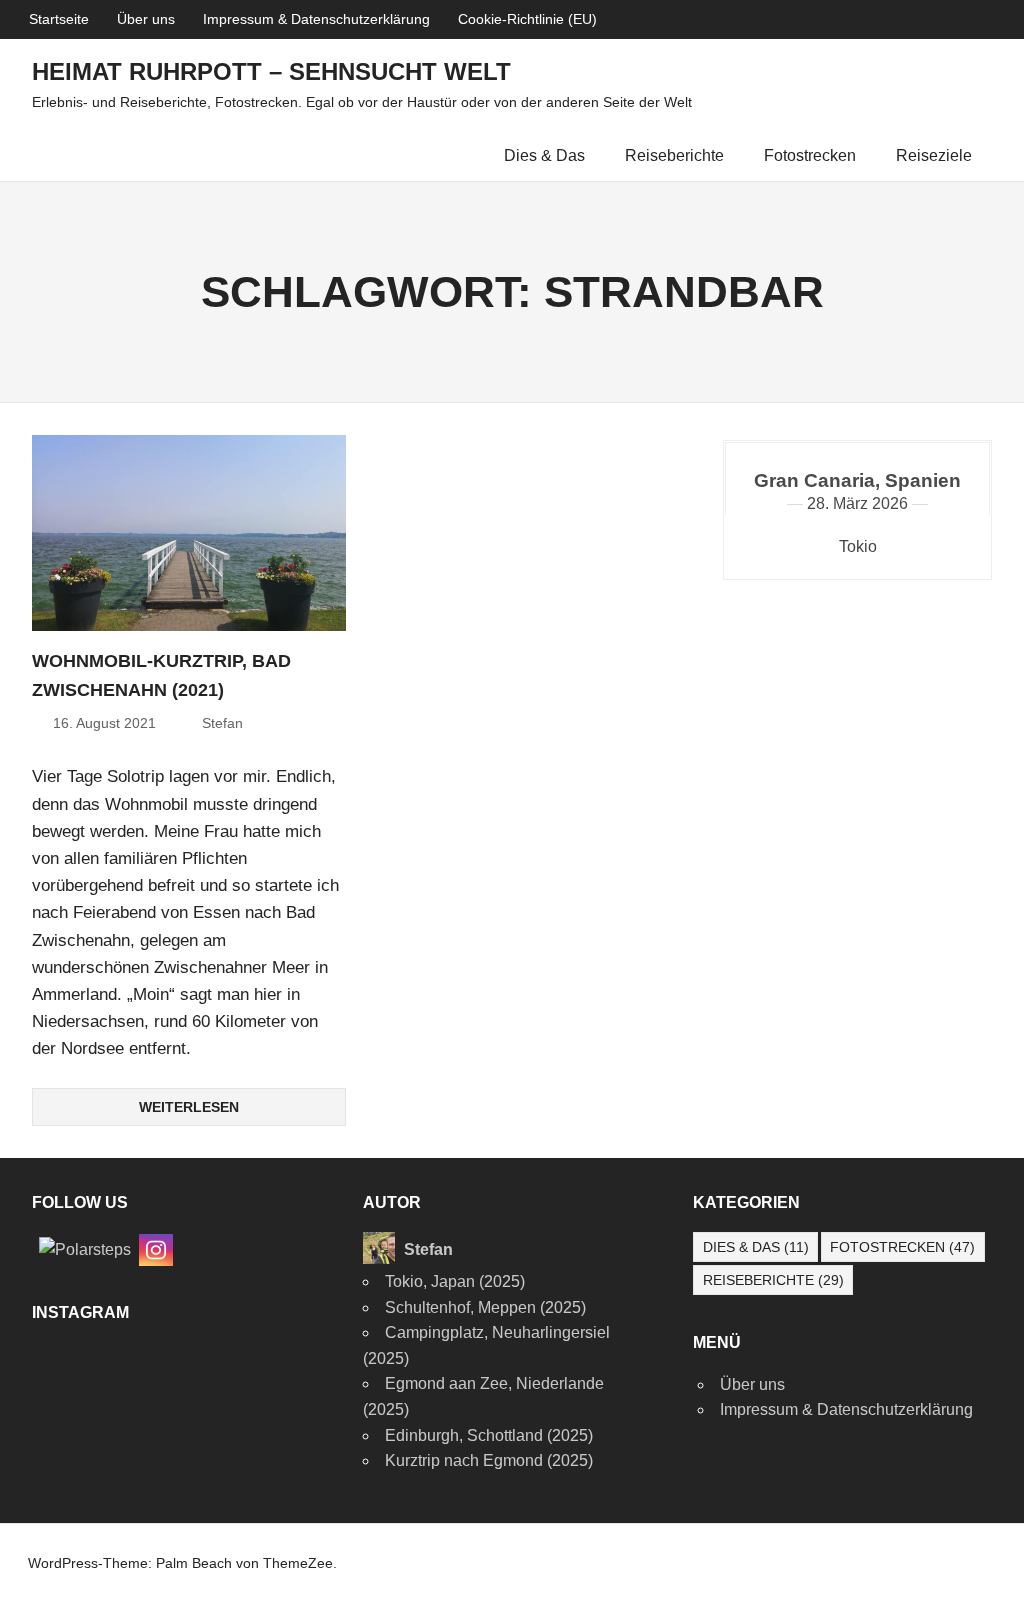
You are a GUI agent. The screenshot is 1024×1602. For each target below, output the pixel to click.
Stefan (222, 723)
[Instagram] (156, 1248)
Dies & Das (544, 155)
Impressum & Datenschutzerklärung (316, 19)
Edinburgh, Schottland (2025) (489, 1435)
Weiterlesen (189, 1107)
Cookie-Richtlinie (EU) (527, 19)
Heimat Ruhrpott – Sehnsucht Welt (271, 71)
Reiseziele (934, 155)
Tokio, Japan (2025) (455, 1281)
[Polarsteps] (85, 1248)
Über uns (146, 19)
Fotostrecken (810, 155)
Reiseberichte (674, 155)
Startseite (59, 19)
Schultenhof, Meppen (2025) (485, 1307)
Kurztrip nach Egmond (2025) (489, 1460)
